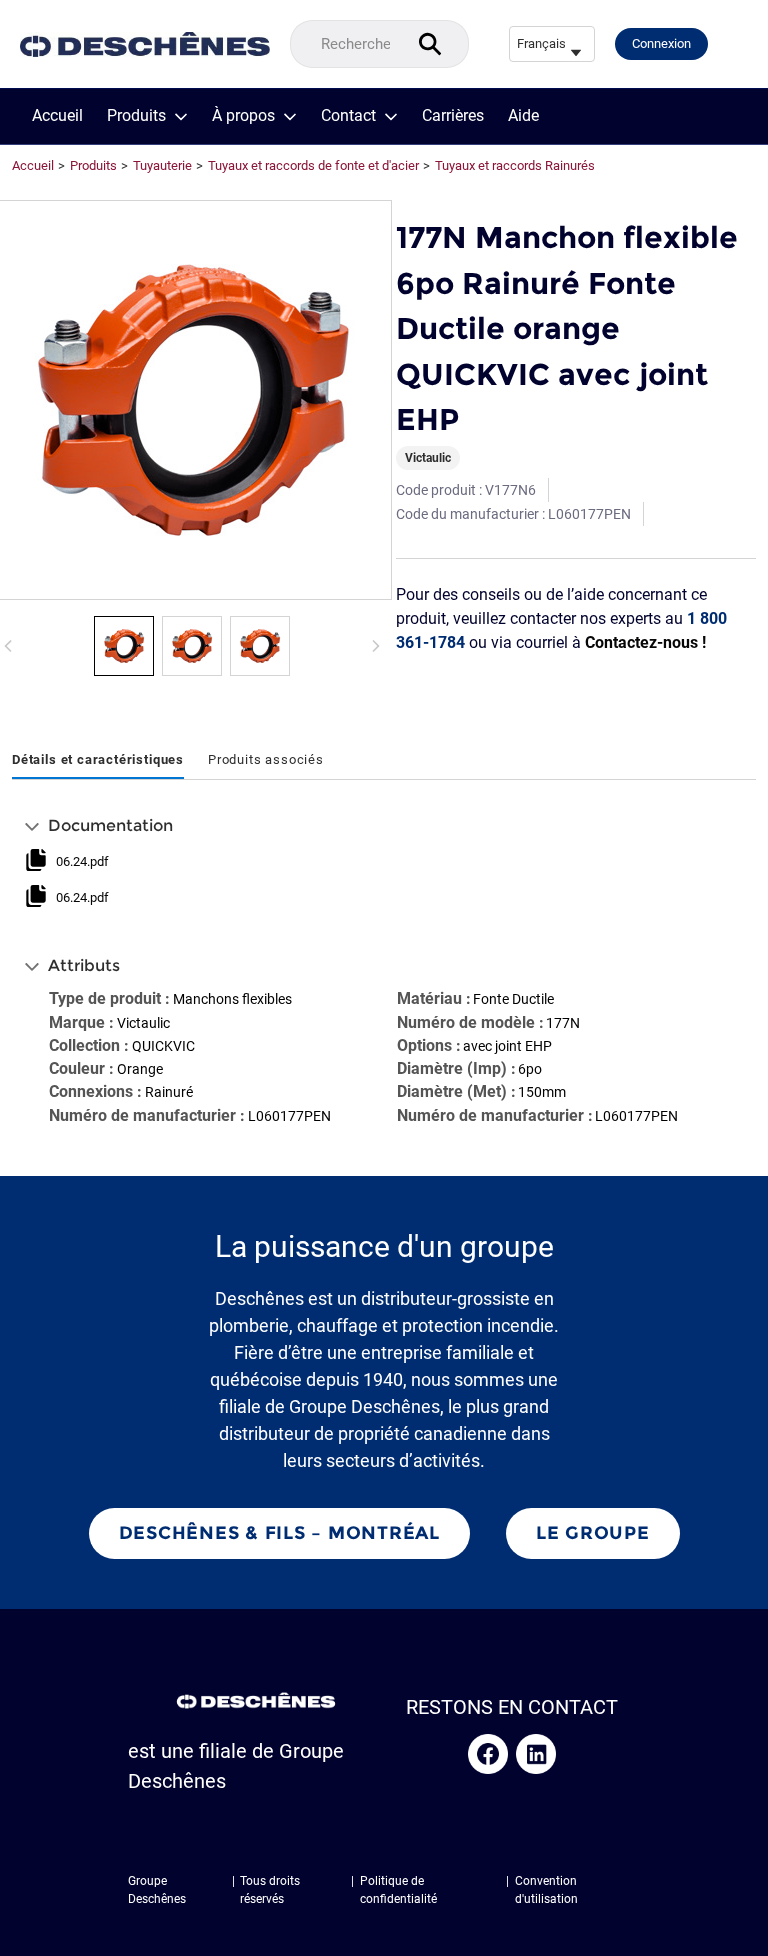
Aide (523, 116)
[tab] (98, 761)
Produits (136, 116)
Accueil (57, 116)
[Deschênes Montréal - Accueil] (145, 44)
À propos (243, 116)
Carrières (453, 116)
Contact (348, 116)
